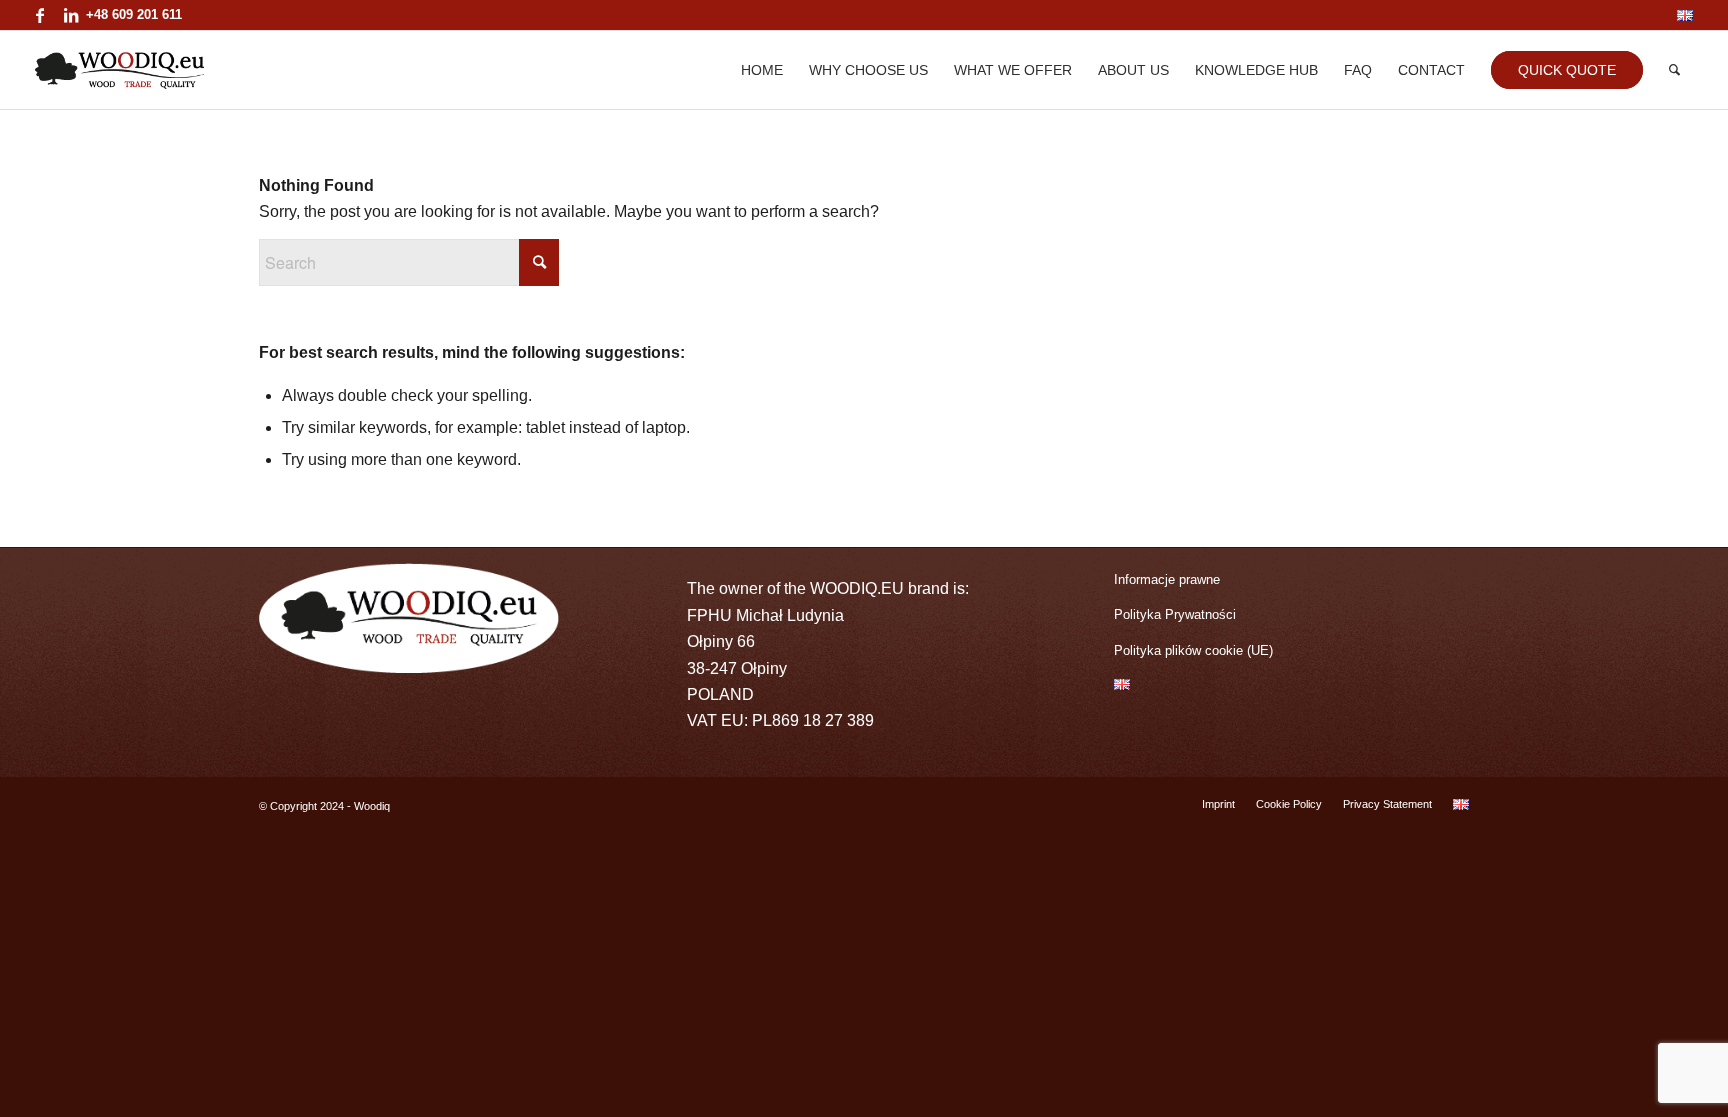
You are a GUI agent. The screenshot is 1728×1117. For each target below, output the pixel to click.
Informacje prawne (1167, 579)
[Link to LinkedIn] (71, 15)
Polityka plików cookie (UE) (1193, 650)
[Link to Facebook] (40, 15)
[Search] (1674, 70)
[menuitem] (1680, 16)
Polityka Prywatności (1175, 614)
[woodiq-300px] (119, 70)
